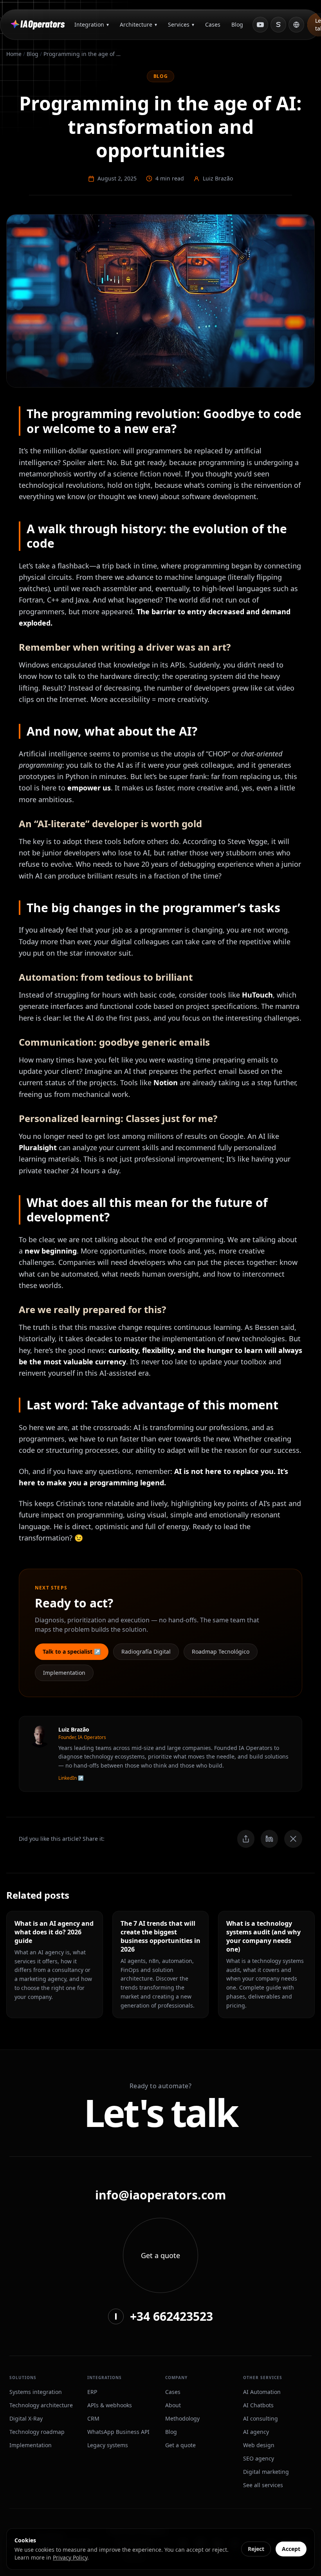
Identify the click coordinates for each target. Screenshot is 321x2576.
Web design (259, 2445)
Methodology (182, 2418)
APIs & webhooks (110, 2405)
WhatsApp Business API (118, 2432)
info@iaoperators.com (160, 2195)
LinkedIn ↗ (71, 1778)
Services (181, 24)
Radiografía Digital (146, 1651)
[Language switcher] (296, 25)
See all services (263, 2485)
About (173, 2405)
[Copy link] (246, 1839)
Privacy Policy (70, 2557)
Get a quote (180, 2445)
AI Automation (262, 2392)
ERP (92, 2392)
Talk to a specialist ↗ (72, 1651)
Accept (291, 2549)
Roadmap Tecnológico (221, 1651)
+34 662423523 (171, 2316)
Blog (237, 24)
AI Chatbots (258, 2405)
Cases (213, 24)
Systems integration (36, 2392)
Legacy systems (108, 2445)
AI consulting (261, 2418)
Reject (256, 2549)
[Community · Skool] (278, 25)
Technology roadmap (37, 2432)
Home (14, 54)
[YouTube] (260, 25)
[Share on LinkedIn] (269, 1839)
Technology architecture (41, 2405)
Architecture (138, 24)
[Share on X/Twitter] (293, 1839)
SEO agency (259, 2458)
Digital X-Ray (26, 2418)
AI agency (256, 2432)
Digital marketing (266, 2472)
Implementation (64, 1673)
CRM (93, 2418)
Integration (92, 24)
